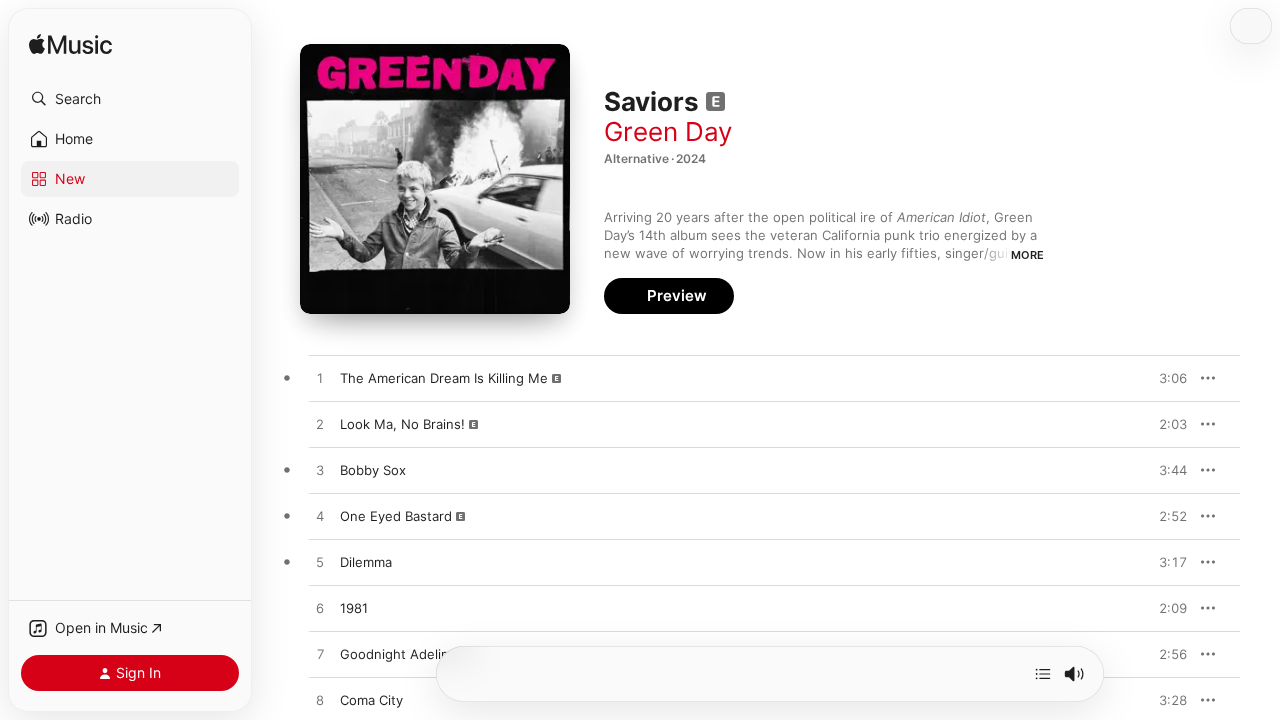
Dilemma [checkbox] (366, 562)
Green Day (668, 131)
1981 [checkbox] (354, 608)
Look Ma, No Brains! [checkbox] (402, 424)
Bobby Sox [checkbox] (373, 470)
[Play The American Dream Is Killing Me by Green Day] (320, 379)
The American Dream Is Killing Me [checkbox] (444, 378)
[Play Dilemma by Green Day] (320, 563)
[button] (130, 99)
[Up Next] (1043, 674)
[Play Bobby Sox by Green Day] (320, 471)
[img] (70, 45)
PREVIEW (1165, 378)
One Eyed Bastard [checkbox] (396, 516)
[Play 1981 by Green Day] (320, 609)
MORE (1027, 255)
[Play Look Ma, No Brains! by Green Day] (320, 425)
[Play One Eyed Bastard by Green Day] (320, 517)
